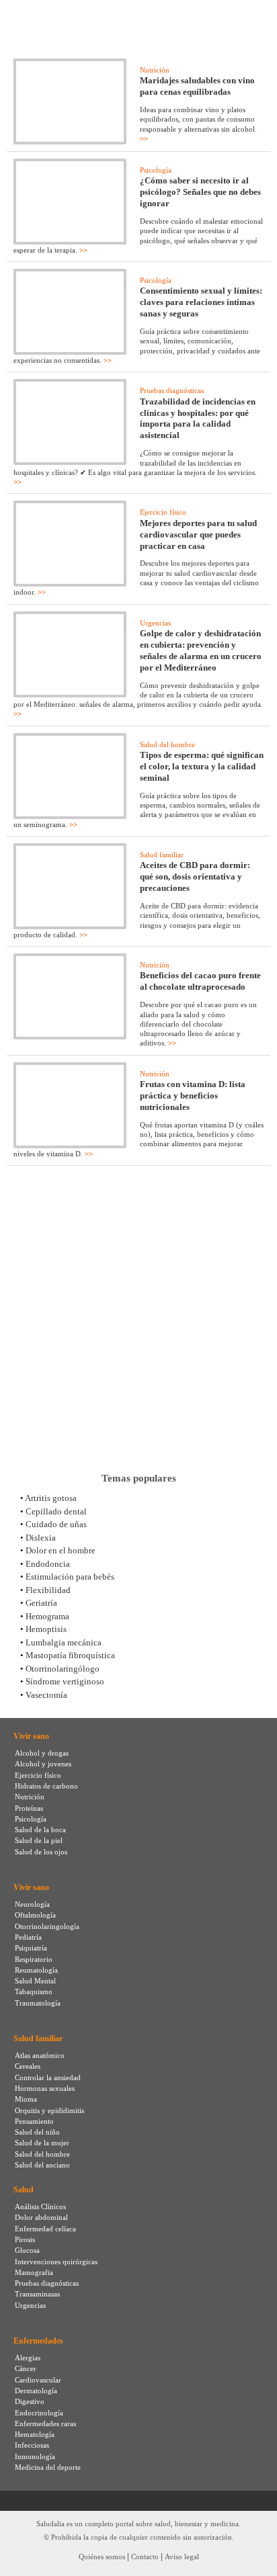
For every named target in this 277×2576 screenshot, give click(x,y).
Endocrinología (39, 2413)
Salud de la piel (39, 1840)
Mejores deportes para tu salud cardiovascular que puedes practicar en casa (198, 534)
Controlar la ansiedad (48, 2077)
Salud (24, 2190)
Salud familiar (162, 855)
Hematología (35, 2434)
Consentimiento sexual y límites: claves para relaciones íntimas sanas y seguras (201, 302)
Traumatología (38, 2003)
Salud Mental (35, 1981)
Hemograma (47, 1616)
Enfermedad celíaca (45, 2229)
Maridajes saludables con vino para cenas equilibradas (197, 86)
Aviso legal (182, 2557)
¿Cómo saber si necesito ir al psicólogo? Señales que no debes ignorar (200, 192)
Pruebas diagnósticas (172, 390)
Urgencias (155, 623)
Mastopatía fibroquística (70, 1655)
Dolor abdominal (41, 2217)
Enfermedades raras (45, 2423)
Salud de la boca (40, 1830)
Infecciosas (32, 2445)
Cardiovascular (38, 2380)
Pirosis (25, 2239)
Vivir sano (31, 1736)
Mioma (26, 2099)
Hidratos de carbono (46, 1786)
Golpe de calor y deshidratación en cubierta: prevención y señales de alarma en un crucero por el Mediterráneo (201, 650)
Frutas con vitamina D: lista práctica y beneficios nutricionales (193, 1096)
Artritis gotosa (51, 1498)
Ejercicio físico (163, 512)
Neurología (32, 1904)
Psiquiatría (31, 1948)
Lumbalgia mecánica (64, 1642)
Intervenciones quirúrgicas (56, 2262)
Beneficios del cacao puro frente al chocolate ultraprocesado (200, 981)
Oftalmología (35, 1915)
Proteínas (29, 1808)
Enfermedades (38, 2341)
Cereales (28, 2066)
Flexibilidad (48, 1590)
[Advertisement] (138, 1319)
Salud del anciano (42, 2165)
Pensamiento (34, 2121)
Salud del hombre (167, 744)
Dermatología (36, 2391)
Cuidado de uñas (56, 1524)
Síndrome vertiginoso (65, 1681)
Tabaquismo (34, 1991)
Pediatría (28, 1937)
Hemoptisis (46, 1629)
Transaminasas (37, 2294)
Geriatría (41, 1603)
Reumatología (36, 1970)
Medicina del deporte (48, 2467)
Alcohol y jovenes (43, 1764)
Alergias (28, 2358)
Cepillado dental (56, 1511)
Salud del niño (37, 2132)
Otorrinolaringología (47, 1926)
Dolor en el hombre (61, 1550)
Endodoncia (48, 1564)
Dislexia (41, 1538)
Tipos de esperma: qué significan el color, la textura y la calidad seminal (202, 766)
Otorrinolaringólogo (63, 1669)
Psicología (156, 170)
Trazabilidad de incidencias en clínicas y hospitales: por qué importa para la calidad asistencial (198, 419)
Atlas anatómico (40, 2055)
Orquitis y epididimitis (49, 2110)
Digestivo (30, 2401)
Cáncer (26, 2368)
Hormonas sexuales (45, 2088)
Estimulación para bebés (70, 1577)
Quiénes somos (102, 2557)
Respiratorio (34, 1959)
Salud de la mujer (42, 2143)
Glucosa (27, 2250)
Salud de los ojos (41, 1852)
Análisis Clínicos (40, 2206)
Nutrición (155, 70)
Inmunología (35, 2456)
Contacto (145, 2557)
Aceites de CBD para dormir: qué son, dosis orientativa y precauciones (195, 876)
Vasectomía (46, 1695)
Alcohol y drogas (42, 1753)
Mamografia (34, 2272)
